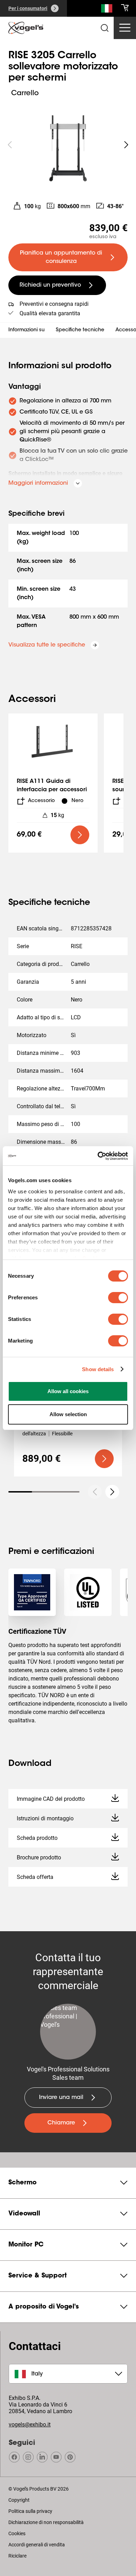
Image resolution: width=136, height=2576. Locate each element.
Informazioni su (27, 330)
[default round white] (112, 1492)
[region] (68, 145)
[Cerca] (107, 10)
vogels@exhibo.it (30, 2424)
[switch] (118, 1298)
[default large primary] (80, 835)
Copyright (19, 2500)
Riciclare (17, 2556)
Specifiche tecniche (80, 330)
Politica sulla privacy (30, 2511)
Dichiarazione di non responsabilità (46, 2522)
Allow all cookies (68, 1391)
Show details (98, 1369)
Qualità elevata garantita (50, 313)
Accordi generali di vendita (37, 2545)
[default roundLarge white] (126, 145)
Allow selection (68, 1414)
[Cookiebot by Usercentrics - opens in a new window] (98, 1156)
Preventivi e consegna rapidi (54, 304)
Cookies (17, 2533)
